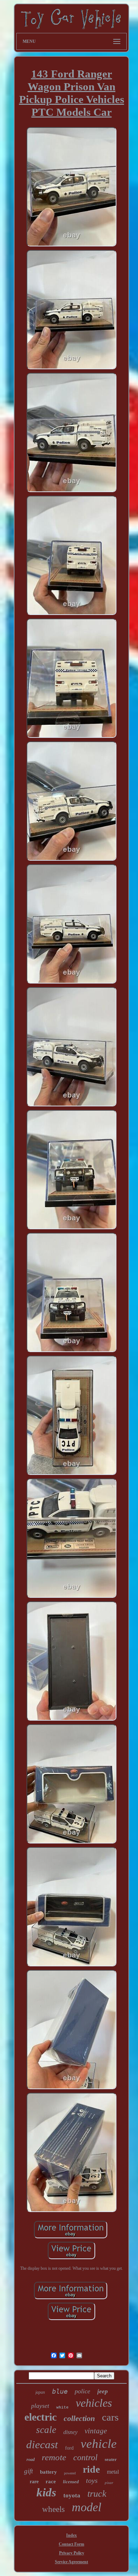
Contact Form (71, 2544)
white (62, 2407)
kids (46, 2492)
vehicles (94, 2403)
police (82, 2391)
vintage (96, 2431)
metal (113, 2472)
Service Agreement (71, 2562)
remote (54, 2457)
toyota (72, 2495)
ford (69, 2448)
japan (40, 2392)
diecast (42, 2444)
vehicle (99, 2444)
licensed (71, 2482)
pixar (109, 2483)
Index (71, 2535)
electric (41, 2417)
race (51, 2481)
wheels (53, 2509)
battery (48, 2472)
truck (97, 2494)
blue (60, 2391)
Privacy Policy (72, 2553)
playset (40, 2406)
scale (46, 2430)
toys (92, 2480)
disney (70, 2432)
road (31, 2460)
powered (70, 2473)
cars (110, 2417)
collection (79, 2418)
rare (34, 2482)
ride (91, 2469)
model (87, 2507)
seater (111, 2459)
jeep (103, 2391)
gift (28, 2471)
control (85, 2457)
